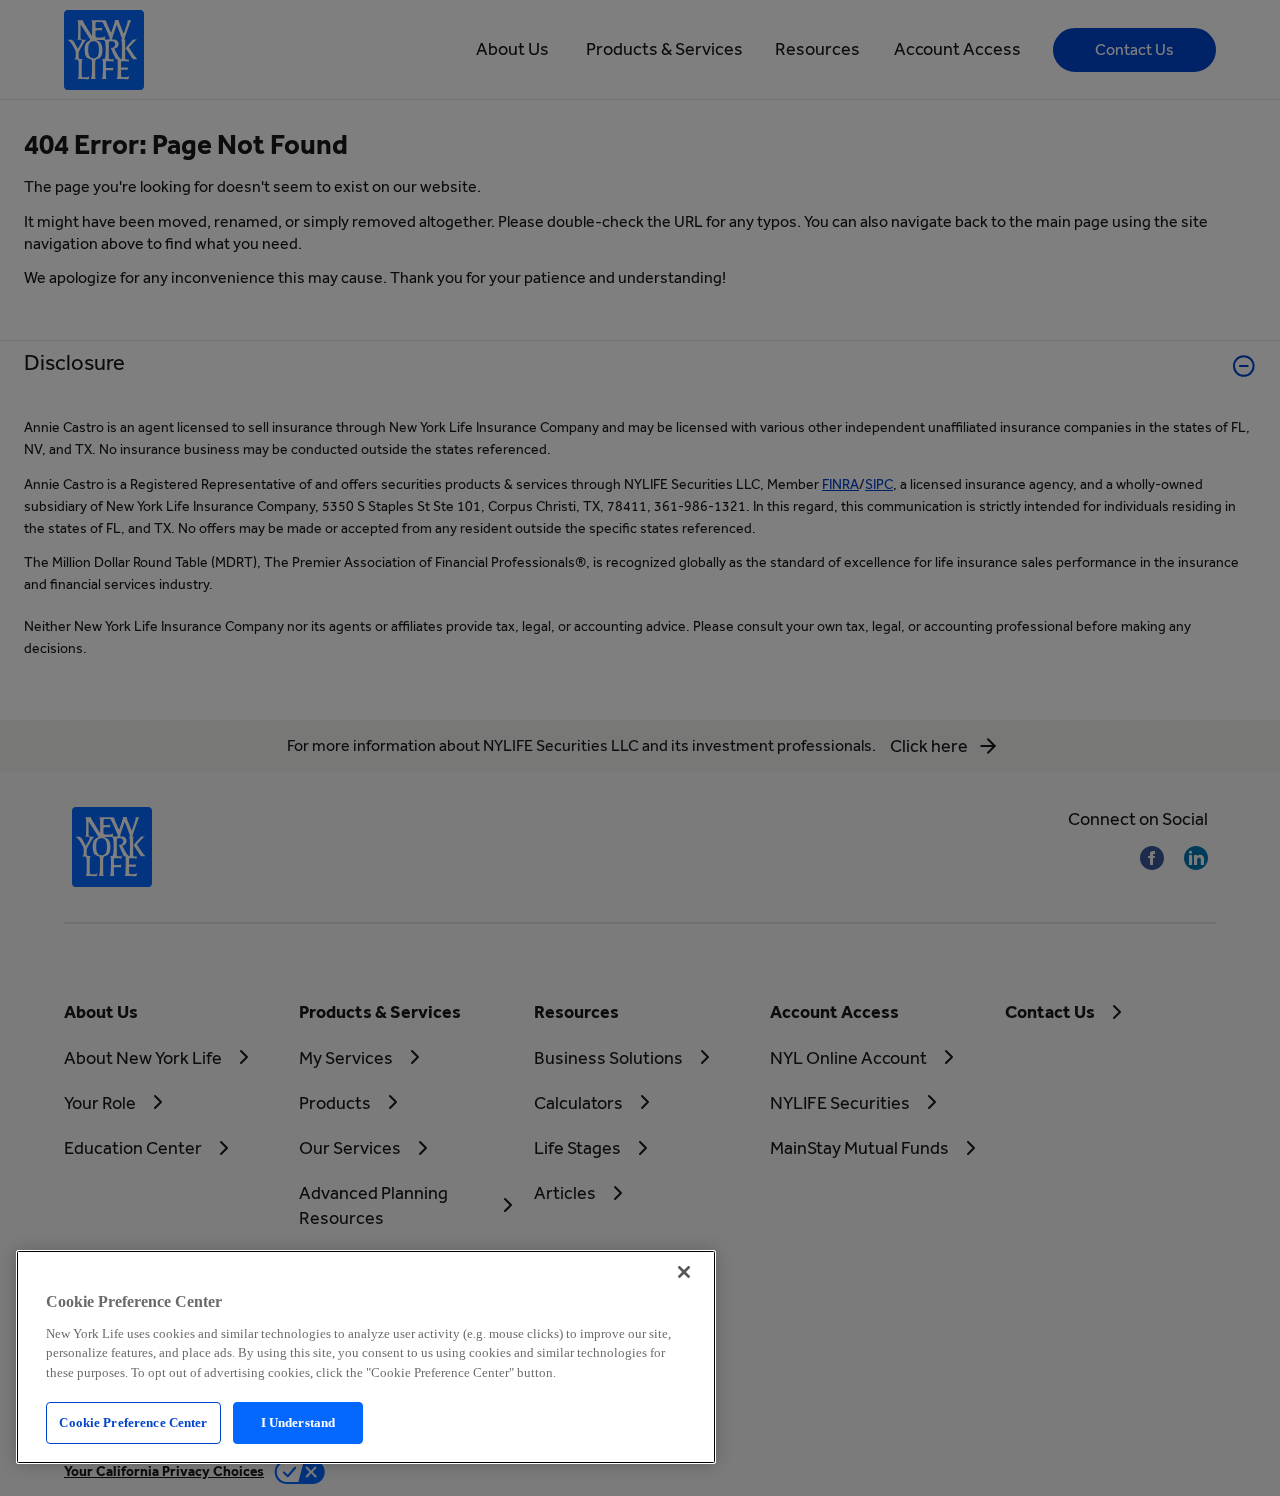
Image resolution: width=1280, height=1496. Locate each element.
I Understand (298, 1422)
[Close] (684, 1272)
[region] (366, 1357)
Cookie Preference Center (133, 1422)
